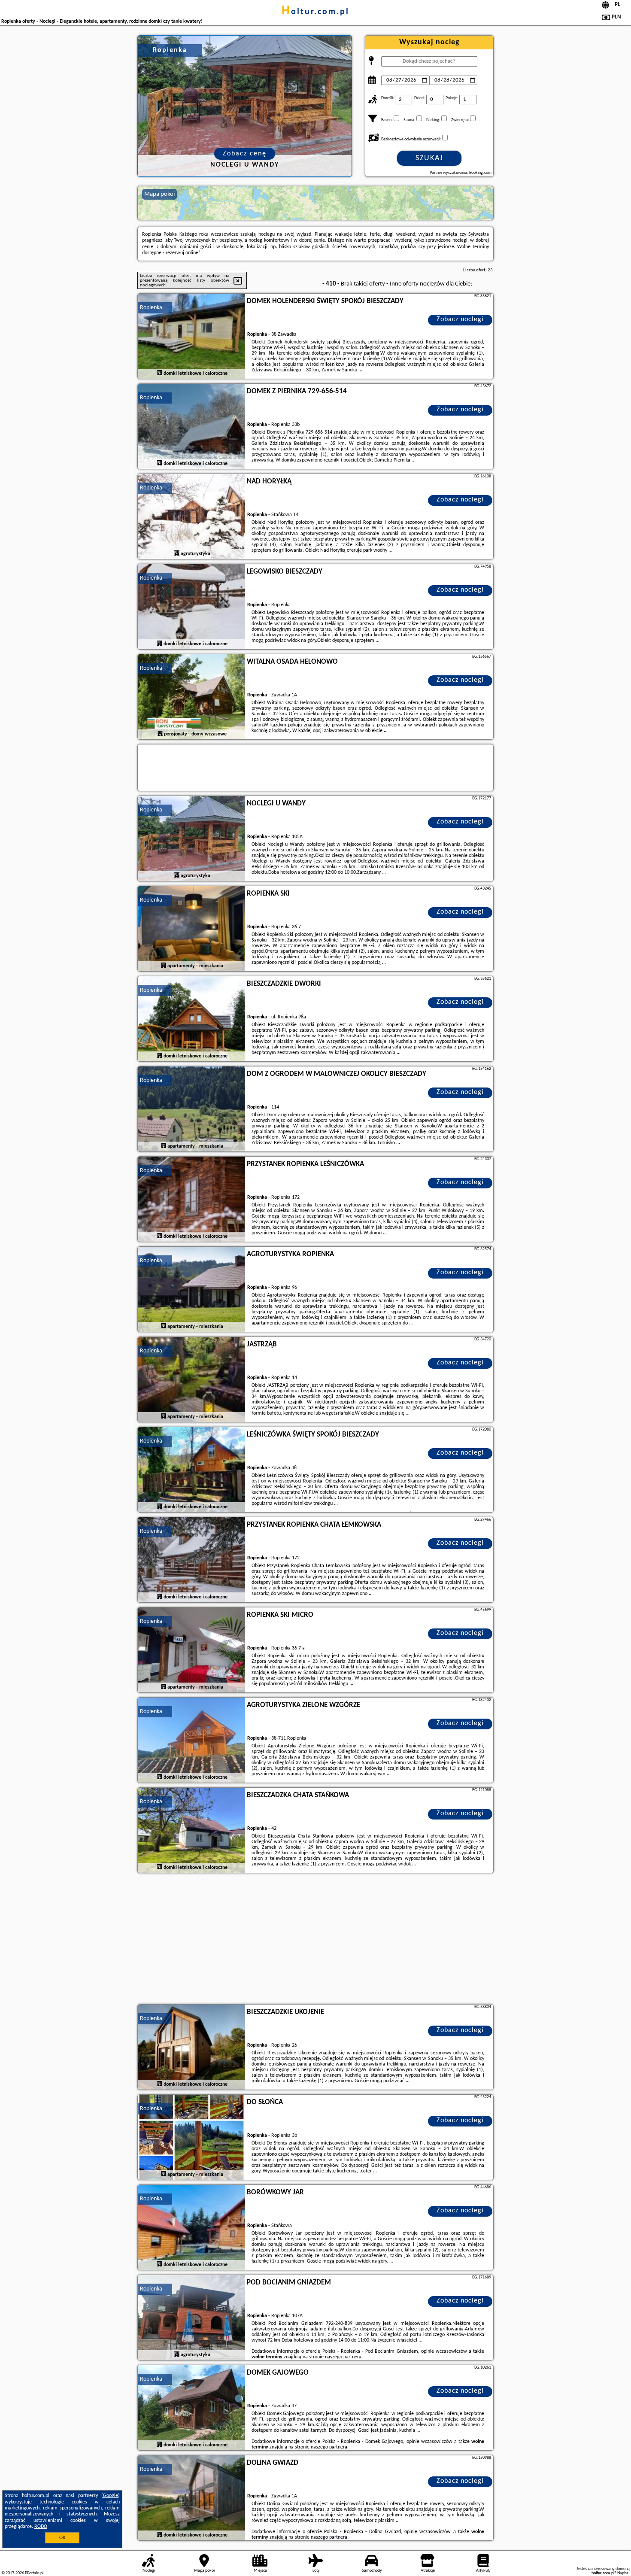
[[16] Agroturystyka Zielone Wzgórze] (191, 1741)
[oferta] (160, 373)
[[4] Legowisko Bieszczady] (191, 607)
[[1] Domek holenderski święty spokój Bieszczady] (191, 337)
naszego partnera (343, 2357)
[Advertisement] (315, 1940)
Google (111, 2496)
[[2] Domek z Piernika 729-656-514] (191, 427)
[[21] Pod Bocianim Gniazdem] (191, 2318)
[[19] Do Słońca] (191, 2138)
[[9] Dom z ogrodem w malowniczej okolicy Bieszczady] (191, 1109)
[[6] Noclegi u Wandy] (191, 839)
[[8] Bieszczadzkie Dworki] (191, 1019)
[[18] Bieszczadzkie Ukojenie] (191, 2047)
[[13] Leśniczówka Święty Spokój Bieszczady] (191, 1470)
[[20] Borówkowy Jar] (191, 2228)
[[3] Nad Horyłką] (191, 517)
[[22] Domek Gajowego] (191, 2408)
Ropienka (151, 308)
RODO (41, 2527)
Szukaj (429, 158)
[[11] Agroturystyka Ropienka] (191, 1290)
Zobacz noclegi (460, 319)
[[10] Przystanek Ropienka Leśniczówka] (191, 1200)
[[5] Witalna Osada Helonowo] (191, 697)
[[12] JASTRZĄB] (191, 1380)
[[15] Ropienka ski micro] (191, 1650)
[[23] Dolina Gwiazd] (191, 2498)
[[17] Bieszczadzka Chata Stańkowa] (191, 1831)
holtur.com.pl (315, 12)
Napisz (623, 2573)
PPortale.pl (34, 2573)
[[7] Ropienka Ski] (191, 929)
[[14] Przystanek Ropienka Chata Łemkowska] (191, 1560)
